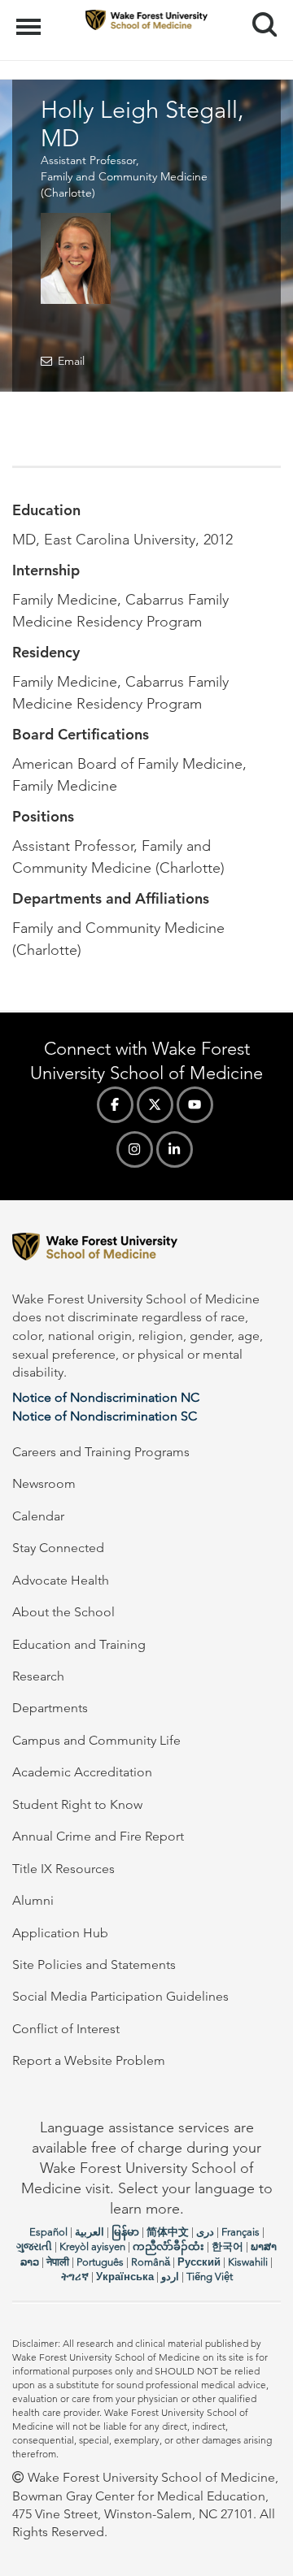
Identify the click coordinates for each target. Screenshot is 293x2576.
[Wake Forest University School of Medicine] (146, 1249)
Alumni (33, 1900)
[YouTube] (195, 1105)
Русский (199, 2262)
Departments (50, 1708)
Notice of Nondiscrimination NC (106, 1397)
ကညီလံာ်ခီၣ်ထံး (168, 2246)
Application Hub (60, 1933)
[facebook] (115, 1105)
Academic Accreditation (82, 1772)
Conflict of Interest (66, 2029)
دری (205, 2232)
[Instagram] (135, 1149)
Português (100, 2262)
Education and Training (79, 1644)
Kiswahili (248, 2262)
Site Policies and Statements (94, 1965)
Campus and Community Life (96, 1740)
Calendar (38, 1516)
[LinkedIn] (175, 1149)
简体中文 (168, 2232)
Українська (125, 2277)
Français (241, 2232)
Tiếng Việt (210, 2277)
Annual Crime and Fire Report (98, 1836)
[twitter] (155, 1105)
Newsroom (44, 1483)
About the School (63, 1612)
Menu (31, 18)
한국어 (227, 2246)
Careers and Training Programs (101, 1452)
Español (48, 2232)
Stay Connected (58, 1548)
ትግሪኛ (75, 2277)
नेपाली (58, 2262)
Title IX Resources (63, 1869)
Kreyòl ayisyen (92, 2246)
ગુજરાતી (34, 2246)
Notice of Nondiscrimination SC (105, 1416)
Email (71, 361)
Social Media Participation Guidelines (120, 1996)
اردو (170, 2277)
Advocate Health (61, 1580)
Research (38, 1676)
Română (151, 2262)
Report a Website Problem (89, 2060)
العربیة (90, 2232)
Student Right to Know (77, 1804)
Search (258, 10)
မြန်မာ (125, 2232)
